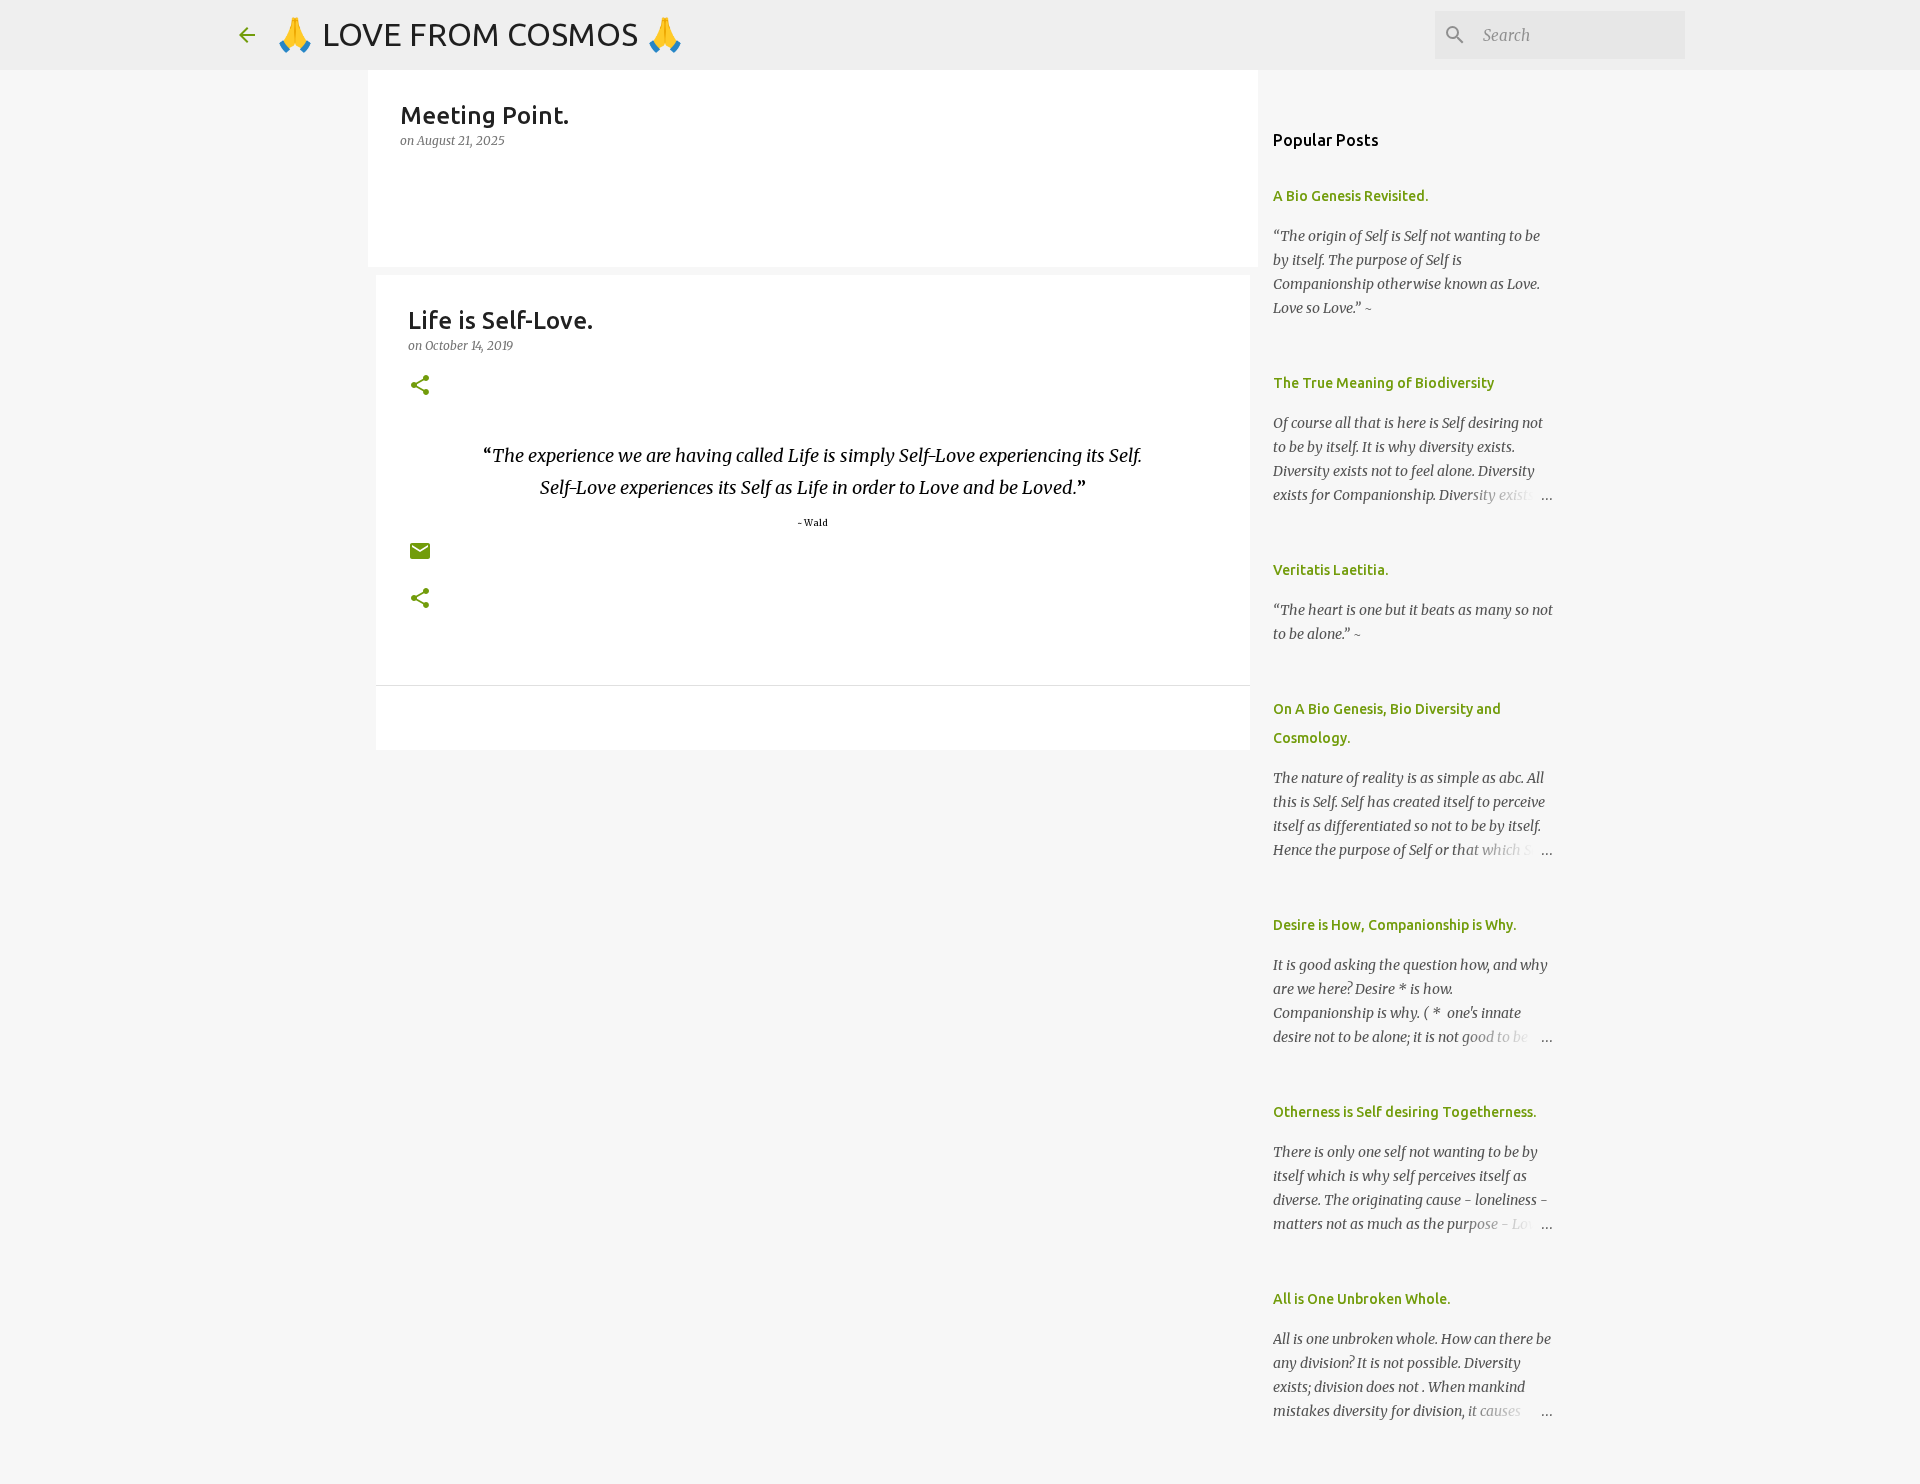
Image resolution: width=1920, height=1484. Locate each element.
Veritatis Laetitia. (1330, 570)
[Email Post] (420, 558)
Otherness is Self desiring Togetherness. (1404, 1112)
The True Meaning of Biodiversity (1383, 383)
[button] (420, 386)
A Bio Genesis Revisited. (1350, 196)
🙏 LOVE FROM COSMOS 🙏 (480, 34)
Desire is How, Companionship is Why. (1394, 925)
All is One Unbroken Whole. (1361, 1299)
